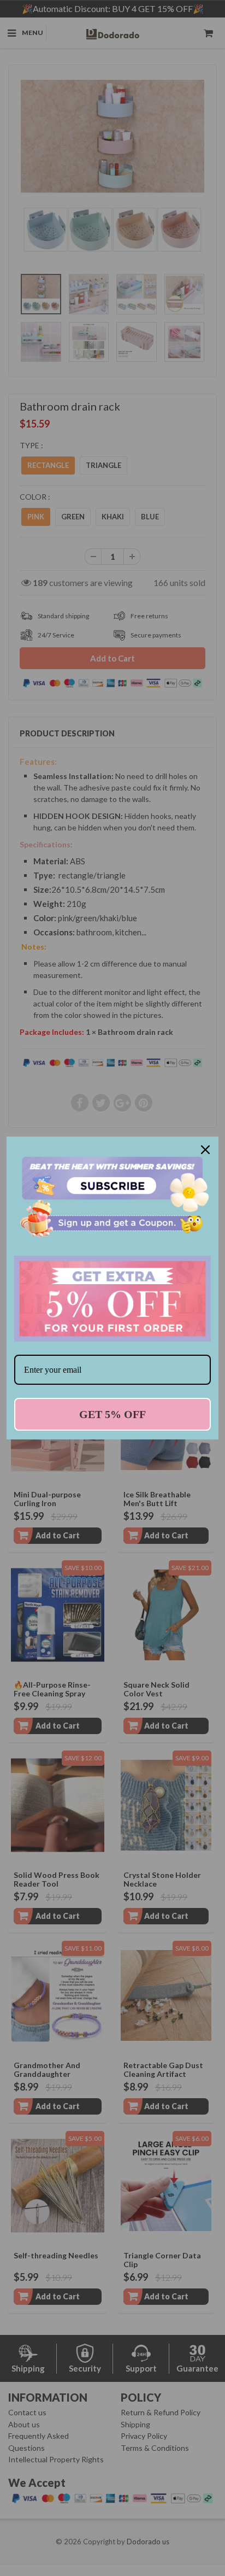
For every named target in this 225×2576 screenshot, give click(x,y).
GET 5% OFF (112, 1414)
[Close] (205, 1150)
